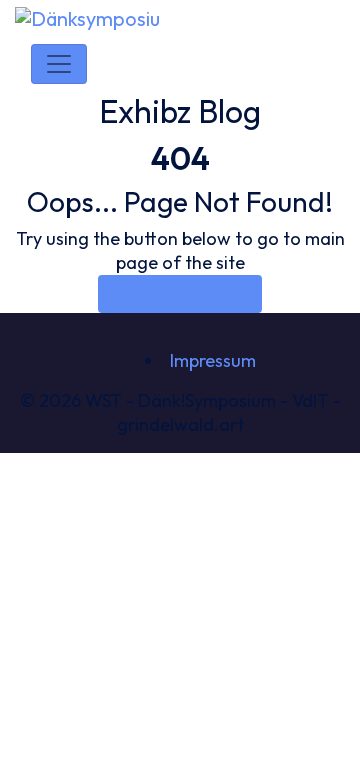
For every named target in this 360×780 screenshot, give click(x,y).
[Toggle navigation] (59, 64)
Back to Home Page (180, 294)
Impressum (213, 360)
